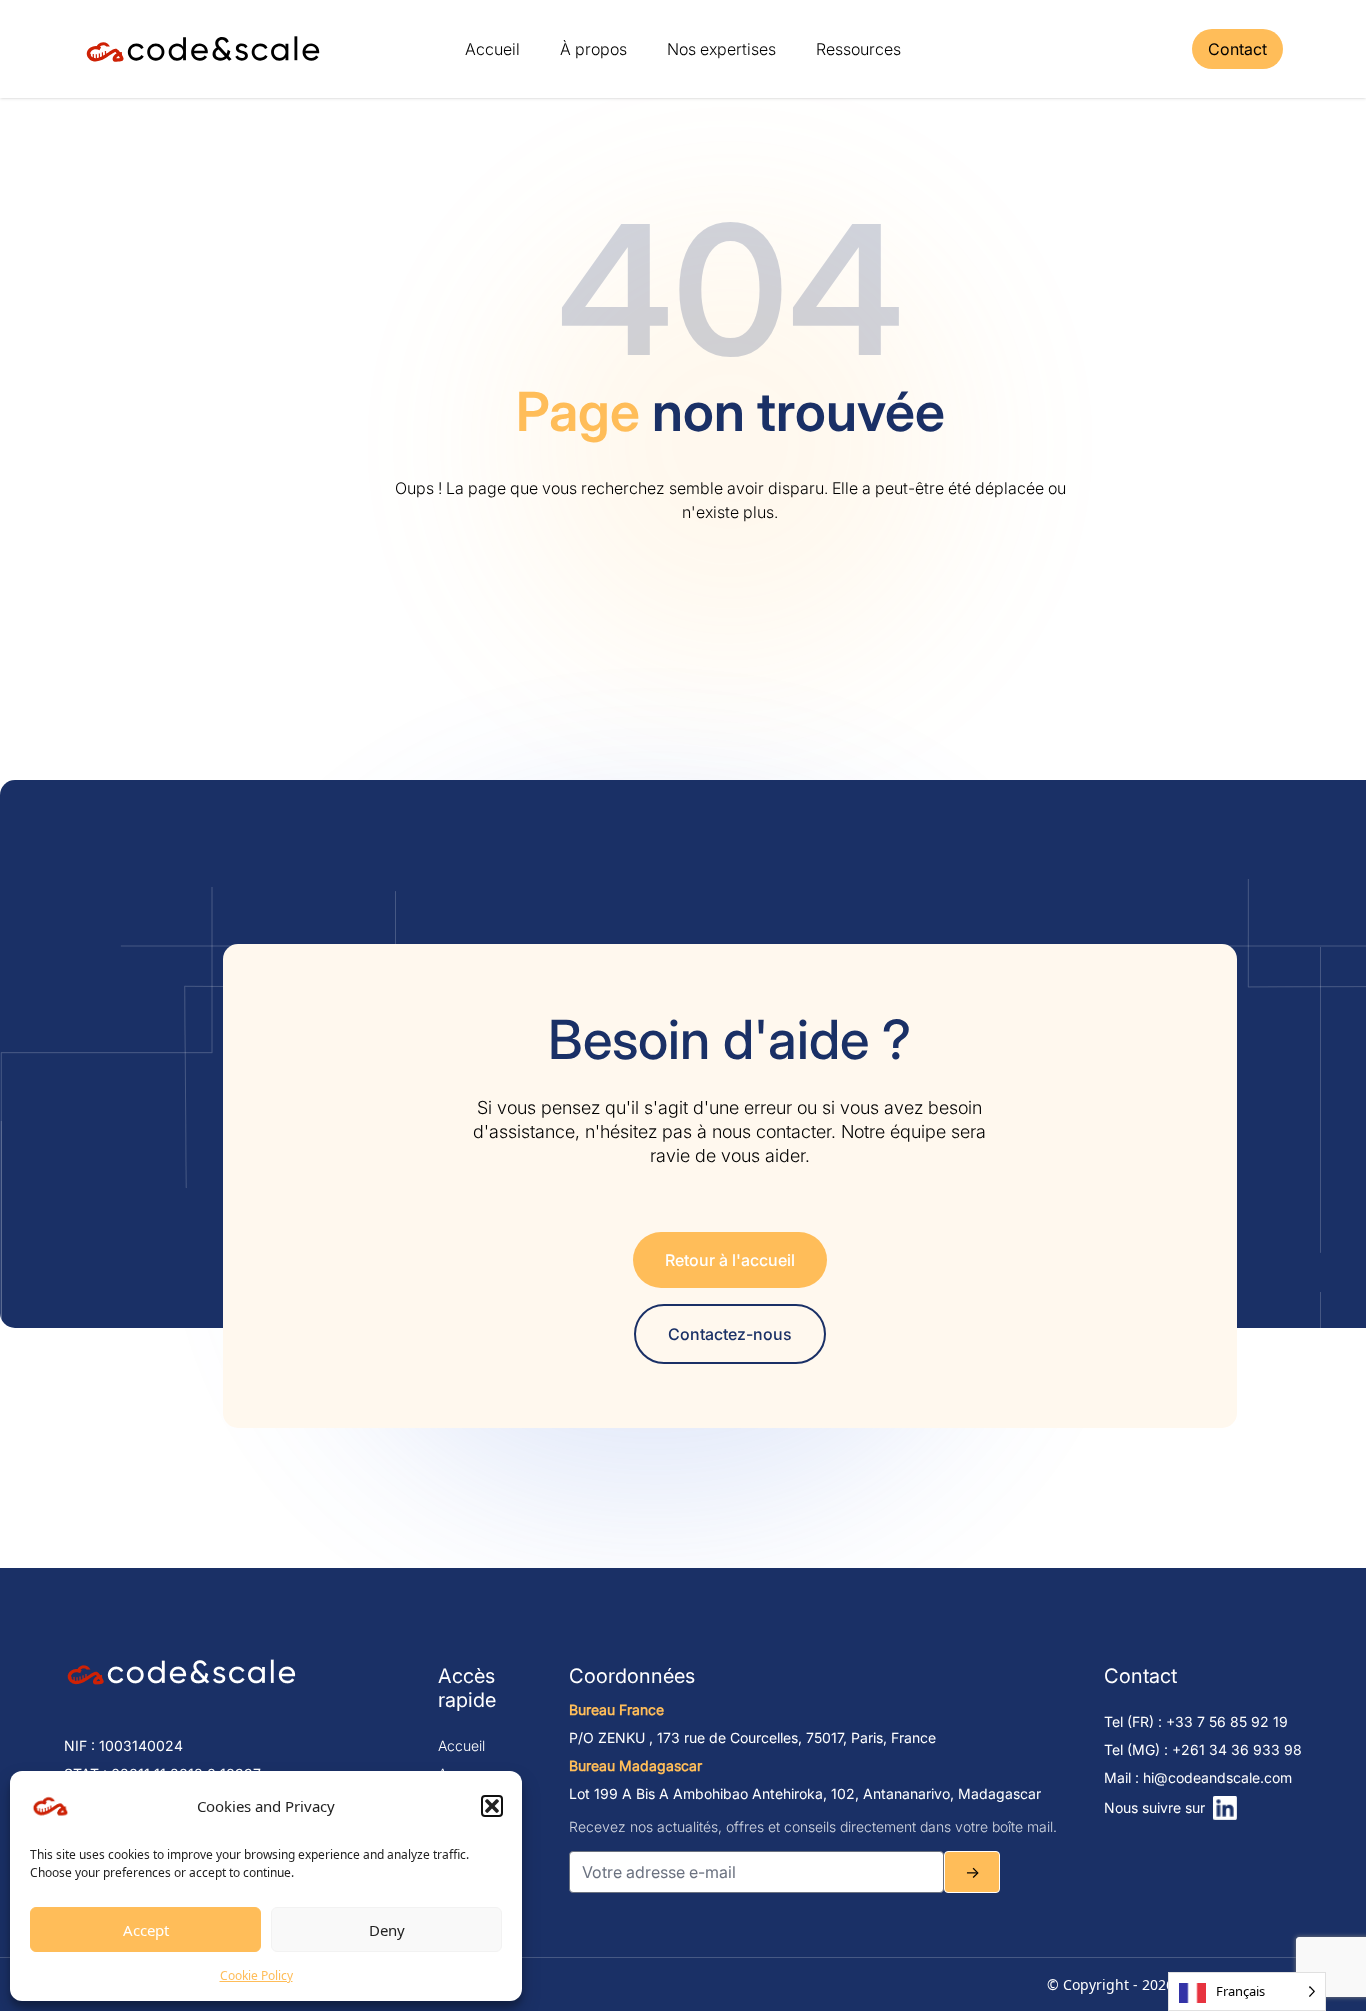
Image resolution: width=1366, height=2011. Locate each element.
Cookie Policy (256, 1975)
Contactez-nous (730, 1334)
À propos (593, 49)
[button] (492, 1806)
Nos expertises (721, 49)
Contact (1237, 49)
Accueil (492, 49)
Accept (146, 1930)
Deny (387, 1930)
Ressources (858, 49)
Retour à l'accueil (730, 1260)
